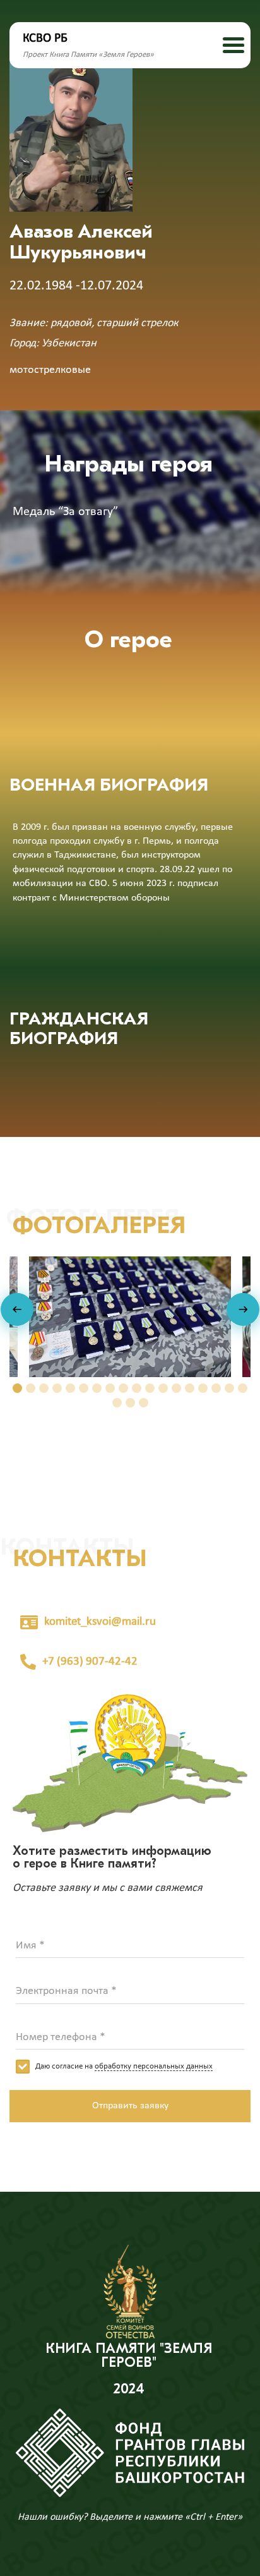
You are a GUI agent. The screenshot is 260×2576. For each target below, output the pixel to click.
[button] (17, 1388)
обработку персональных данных (154, 2066)
